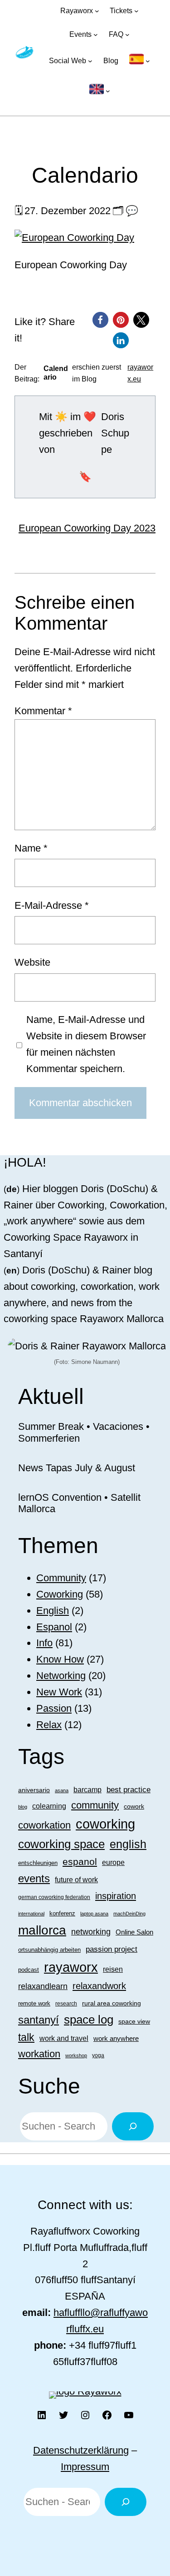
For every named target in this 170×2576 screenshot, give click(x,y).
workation (39, 2054)
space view (134, 2021)
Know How (60, 1659)
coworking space (61, 1844)
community (95, 1805)
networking (91, 1932)
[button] (100, 320)
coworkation (44, 1825)
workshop (76, 2055)
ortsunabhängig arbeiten (49, 1950)
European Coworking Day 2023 (87, 528)
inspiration (116, 1896)
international (31, 1914)
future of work (76, 1880)
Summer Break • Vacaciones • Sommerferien (84, 1432)
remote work (34, 2003)
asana (62, 1790)
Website (32, 962)
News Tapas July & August (77, 1468)
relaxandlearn (43, 1986)
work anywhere (116, 2038)
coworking (105, 1824)
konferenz (62, 1913)
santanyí (39, 2020)
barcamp (87, 1789)
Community (61, 1578)
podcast (29, 1970)
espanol (80, 1862)
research (66, 2004)
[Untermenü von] (140, 61)
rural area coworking (112, 2003)
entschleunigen (38, 1863)
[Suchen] (133, 2126)
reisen (113, 1969)
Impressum (85, 2467)
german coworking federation (54, 1897)
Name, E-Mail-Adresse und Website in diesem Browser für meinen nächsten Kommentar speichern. (86, 1044)
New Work (59, 1692)
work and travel (64, 2038)
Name (31, 848)
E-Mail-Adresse (52, 905)
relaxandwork (99, 1986)
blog (23, 1807)
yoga (98, 2055)
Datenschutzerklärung (81, 2450)
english (128, 1844)
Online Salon (134, 1932)
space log (89, 2020)
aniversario (34, 1790)
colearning (49, 1806)
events (34, 1878)
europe (113, 1862)
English (53, 1611)
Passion (54, 1708)
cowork (134, 1806)
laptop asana (94, 1914)
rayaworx (71, 1967)
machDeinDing (129, 1914)
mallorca (42, 1930)
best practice (129, 1790)
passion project (112, 1949)
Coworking (60, 1594)
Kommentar (43, 711)
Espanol (54, 1627)
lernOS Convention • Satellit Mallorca (79, 1503)
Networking (61, 1676)
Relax (49, 1725)
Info (44, 1643)
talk (26, 2037)
